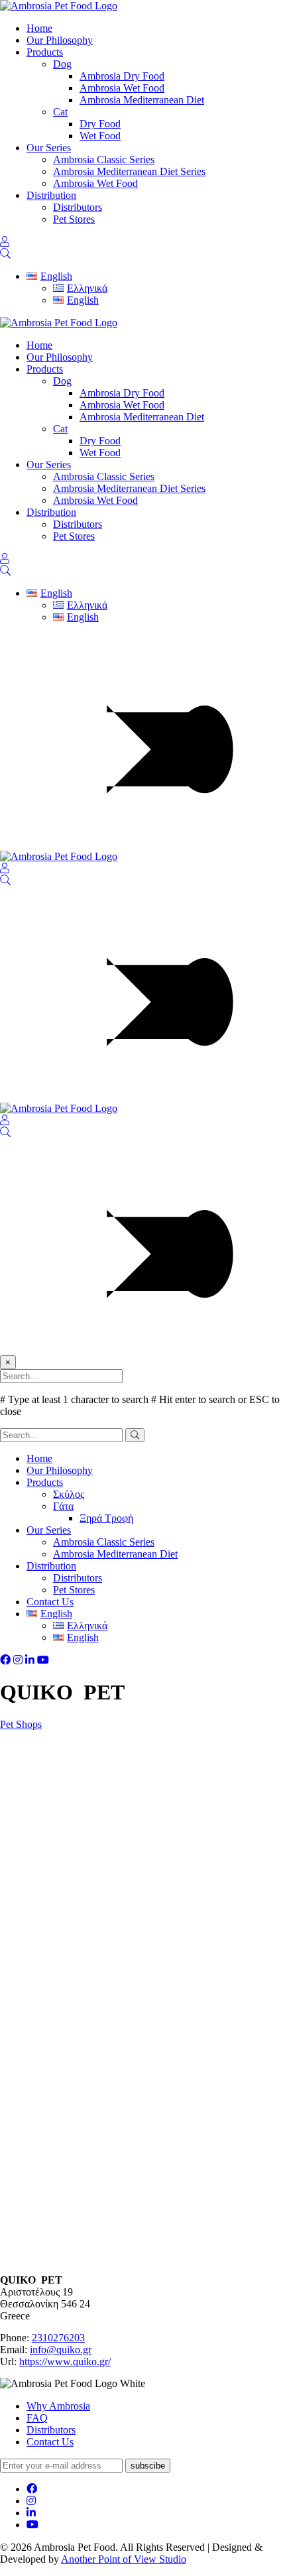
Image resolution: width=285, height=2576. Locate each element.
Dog (62, 64)
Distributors (78, 207)
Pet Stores (74, 219)
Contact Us (50, 1602)
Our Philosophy (60, 40)
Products (45, 52)
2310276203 (58, 2338)
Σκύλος (69, 1494)
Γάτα (63, 1506)
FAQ (37, 2418)
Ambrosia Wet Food (122, 88)
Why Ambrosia (58, 2406)
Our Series (49, 148)
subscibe (148, 2466)
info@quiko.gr (61, 2350)
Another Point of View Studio (124, 2559)
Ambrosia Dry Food (122, 76)
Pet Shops (21, 1724)
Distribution (51, 195)
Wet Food (100, 136)
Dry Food (100, 124)
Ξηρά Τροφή (106, 1518)
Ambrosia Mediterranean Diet (142, 100)
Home (39, 28)
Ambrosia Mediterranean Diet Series (129, 171)
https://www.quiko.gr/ (65, 2361)
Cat (60, 112)
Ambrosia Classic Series (104, 159)
